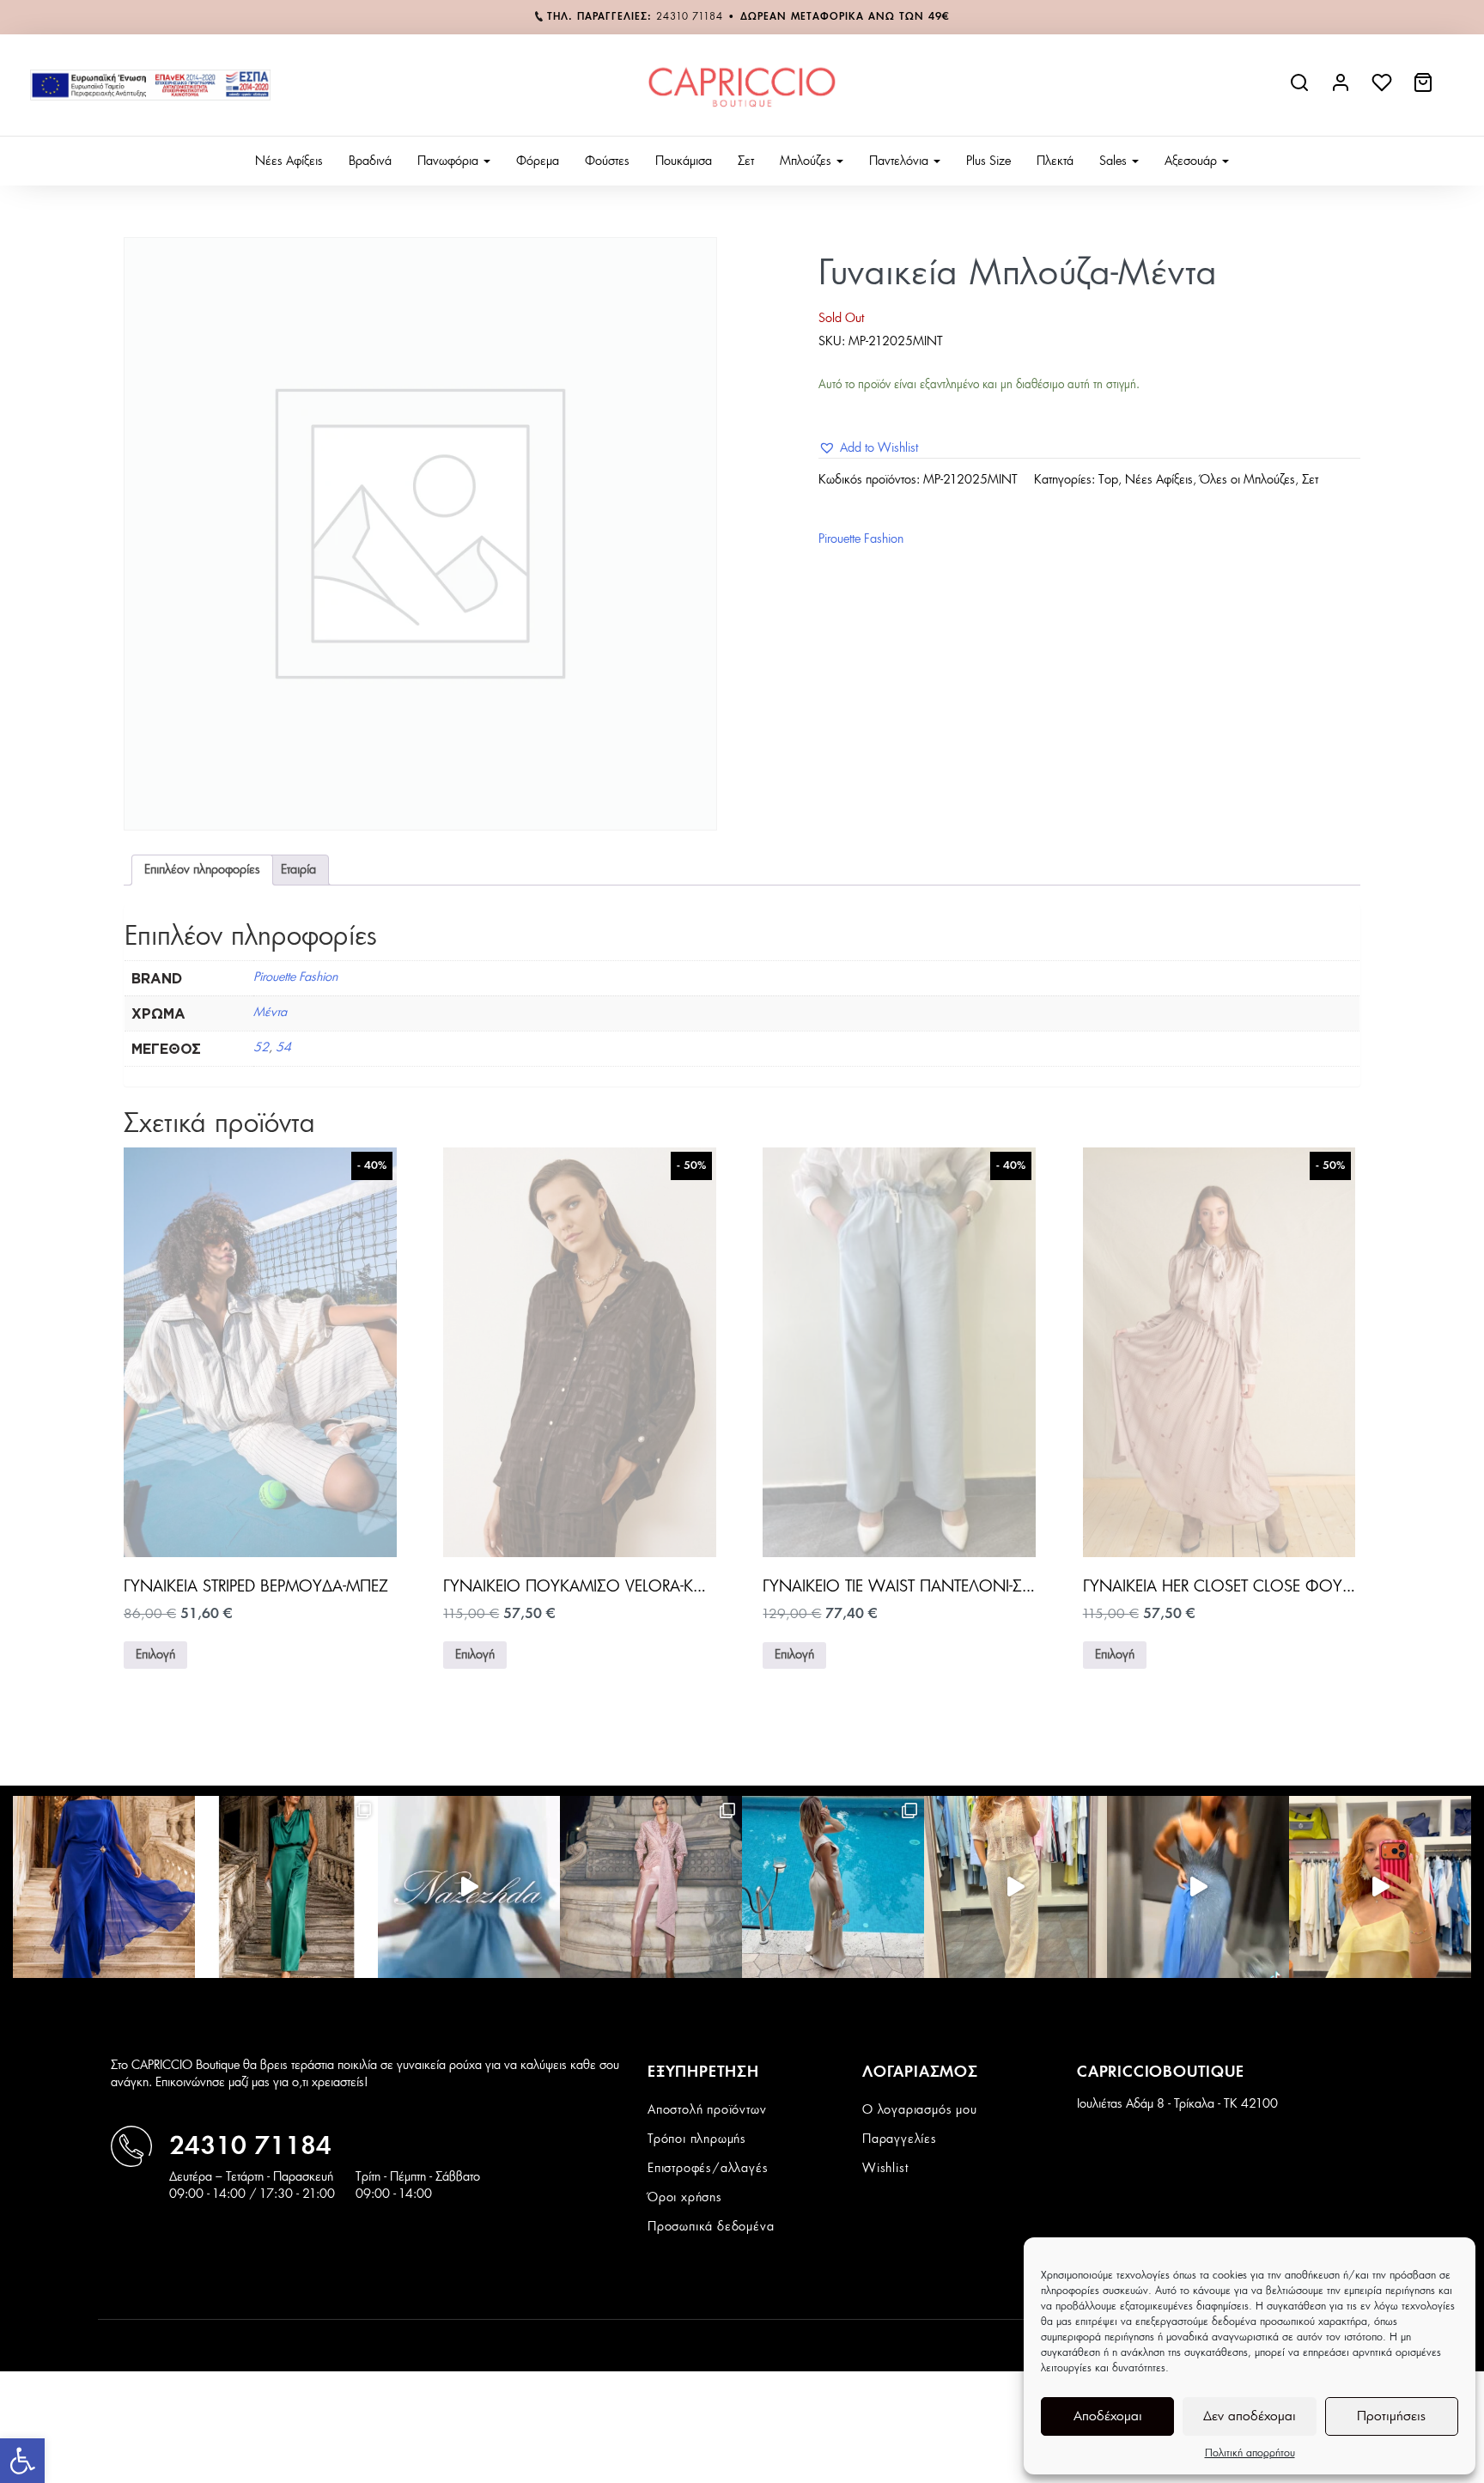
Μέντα (270, 1013)
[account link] (1342, 89)
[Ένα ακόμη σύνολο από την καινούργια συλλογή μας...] (104, 1887)
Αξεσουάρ (1192, 161)
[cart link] (1425, 89)
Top (1108, 480)
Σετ (746, 161)
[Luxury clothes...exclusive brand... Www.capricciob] (651, 1887)
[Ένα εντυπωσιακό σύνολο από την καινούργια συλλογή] (286, 1887)
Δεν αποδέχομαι (1250, 2416)
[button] (22, 2461)
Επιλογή (155, 1655)
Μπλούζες (807, 161)
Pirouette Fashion (861, 539)
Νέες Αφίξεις (289, 161)
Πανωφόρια (450, 161)
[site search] (1301, 89)
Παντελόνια (900, 161)
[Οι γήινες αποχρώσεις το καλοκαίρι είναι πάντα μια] (833, 1887)
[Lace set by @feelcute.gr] (1015, 1887)
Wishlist (885, 2169)
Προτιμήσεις (1391, 2416)
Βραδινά (370, 161)
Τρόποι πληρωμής (697, 2139)
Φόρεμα (538, 161)
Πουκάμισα (684, 161)
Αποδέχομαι (1108, 2416)
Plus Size (988, 161)
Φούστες (607, 161)
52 (261, 1048)
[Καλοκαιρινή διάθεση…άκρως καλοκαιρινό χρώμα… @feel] (1380, 1887)
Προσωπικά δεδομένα (711, 2227)
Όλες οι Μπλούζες (1247, 480)
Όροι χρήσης (685, 2198)
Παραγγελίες (900, 2139)
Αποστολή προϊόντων (707, 2110)
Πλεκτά (1055, 161)
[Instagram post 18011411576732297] (469, 1887)
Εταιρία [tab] (298, 870)
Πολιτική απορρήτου (1250, 2453)
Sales (1115, 161)
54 (283, 1048)
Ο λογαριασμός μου (920, 2110)
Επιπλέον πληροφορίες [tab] (202, 870)
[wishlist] (1384, 89)
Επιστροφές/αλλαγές (708, 2169)
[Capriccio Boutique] (742, 85)
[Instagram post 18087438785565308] (1198, 1887)
